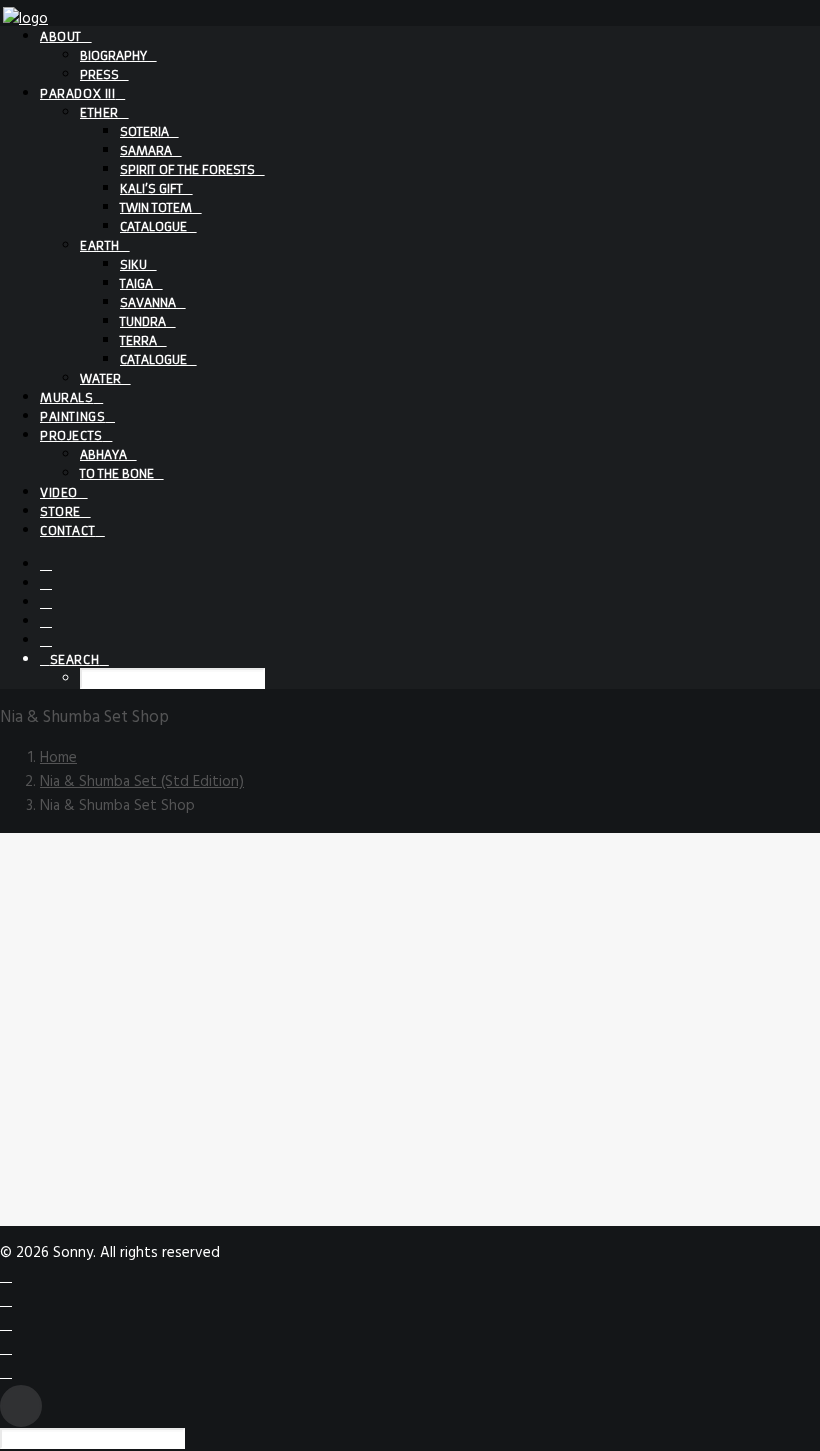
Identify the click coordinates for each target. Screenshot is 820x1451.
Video (59, 492)
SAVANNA (148, 302)
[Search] (100, 1439)
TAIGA (136, 283)
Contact (67, 530)
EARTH (100, 245)
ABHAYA (103, 454)
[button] (46, 563)
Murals (67, 397)
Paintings (72, 416)
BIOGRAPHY (113, 55)
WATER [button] (100, 378)
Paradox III (78, 93)
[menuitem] (430, 54)
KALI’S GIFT (151, 188)
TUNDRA (143, 321)
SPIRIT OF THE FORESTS (187, 169)
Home (58, 758)
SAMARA (146, 150)
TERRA (138, 340)
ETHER (99, 112)
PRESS (99, 74)
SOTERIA (144, 131)
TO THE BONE (117, 473)
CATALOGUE (153, 226)
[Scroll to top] (21, 1406)
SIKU (133, 264)
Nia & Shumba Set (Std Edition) (142, 782)
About (61, 36)
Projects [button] (71, 435)
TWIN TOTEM (156, 207)
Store (60, 511)
